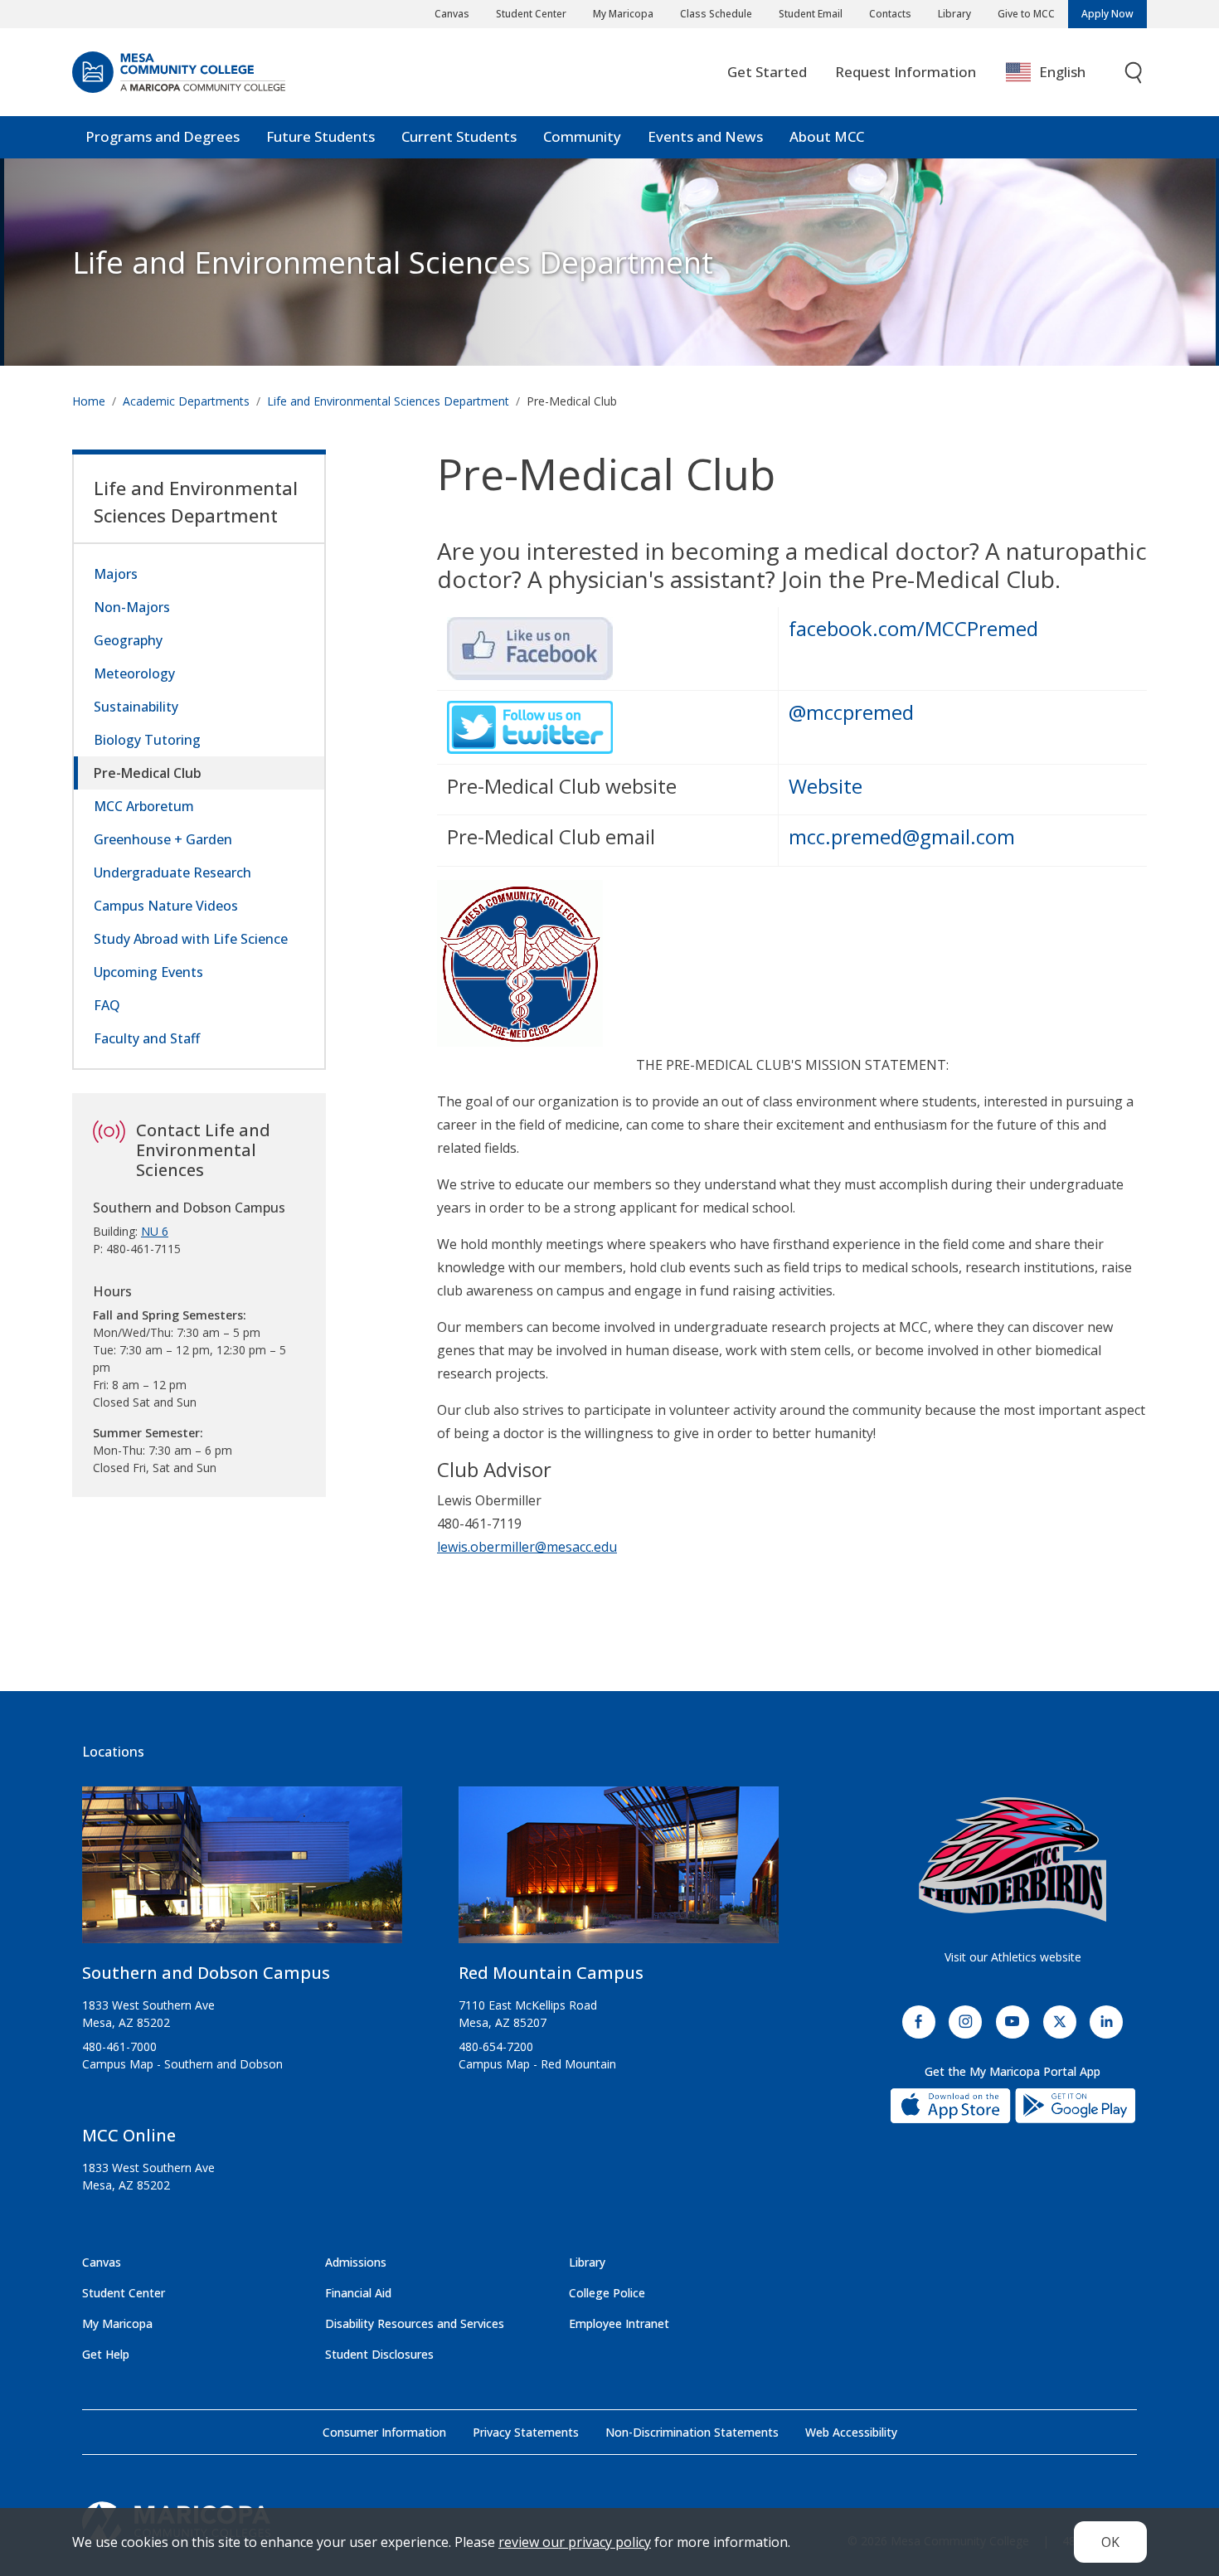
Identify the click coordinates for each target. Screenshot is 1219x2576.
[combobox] (1058, 73)
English (1062, 72)
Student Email (811, 14)
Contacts (890, 14)
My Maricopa (623, 14)
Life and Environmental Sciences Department (393, 262)
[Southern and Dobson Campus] (242, 1871)
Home (89, 401)
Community (582, 136)
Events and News (705, 136)
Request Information (906, 72)
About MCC (827, 136)
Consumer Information (384, 2432)
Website (826, 786)
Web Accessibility (851, 2432)
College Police (607, 2293)
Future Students (321, 136)
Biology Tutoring (147, 740)
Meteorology (134, 673)
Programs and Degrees (163, 136)
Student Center (531, 14)
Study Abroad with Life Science (191, 939)
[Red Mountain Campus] (619, 1871)
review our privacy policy (575, 2542)
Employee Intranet (619, 2323)
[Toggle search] (1134, 73)
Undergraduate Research (172, 872)
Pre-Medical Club (148, 773)
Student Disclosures (379, 2354)
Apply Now (1107, 14)
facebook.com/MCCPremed (913, 628)
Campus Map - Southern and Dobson (182, 2064)
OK (1110, 2542)
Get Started (767, 72)
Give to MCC (1026, 14)
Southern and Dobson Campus (206, 1973)
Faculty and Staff (147, 1038)
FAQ (107, 1005)
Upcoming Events (148, 972)
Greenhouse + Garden (163, 839)
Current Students (459, 136)
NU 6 (155, 1231)
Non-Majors (132, 607)
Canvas (452, 14)
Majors (116, 574)
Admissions (356, 2262)
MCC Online (129, 2135)
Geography (128, 640)
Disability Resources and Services (415, 2323)
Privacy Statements (526, 2432)
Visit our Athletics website (1013, 1957)
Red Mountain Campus (551, 1973)
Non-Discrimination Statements (692, 2432)
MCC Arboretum (144, 806)
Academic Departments (186, 401)
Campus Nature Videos (166, 906)
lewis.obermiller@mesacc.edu (527, 1547)
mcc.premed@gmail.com (902, 836)
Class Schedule (716, 14)
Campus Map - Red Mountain (537, 2064)
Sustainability (136, 707)
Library (954, 14)
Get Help (106, 2354)
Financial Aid (358, 2293)
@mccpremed (851, 712)
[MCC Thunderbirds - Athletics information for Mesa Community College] (1013, 1859)
